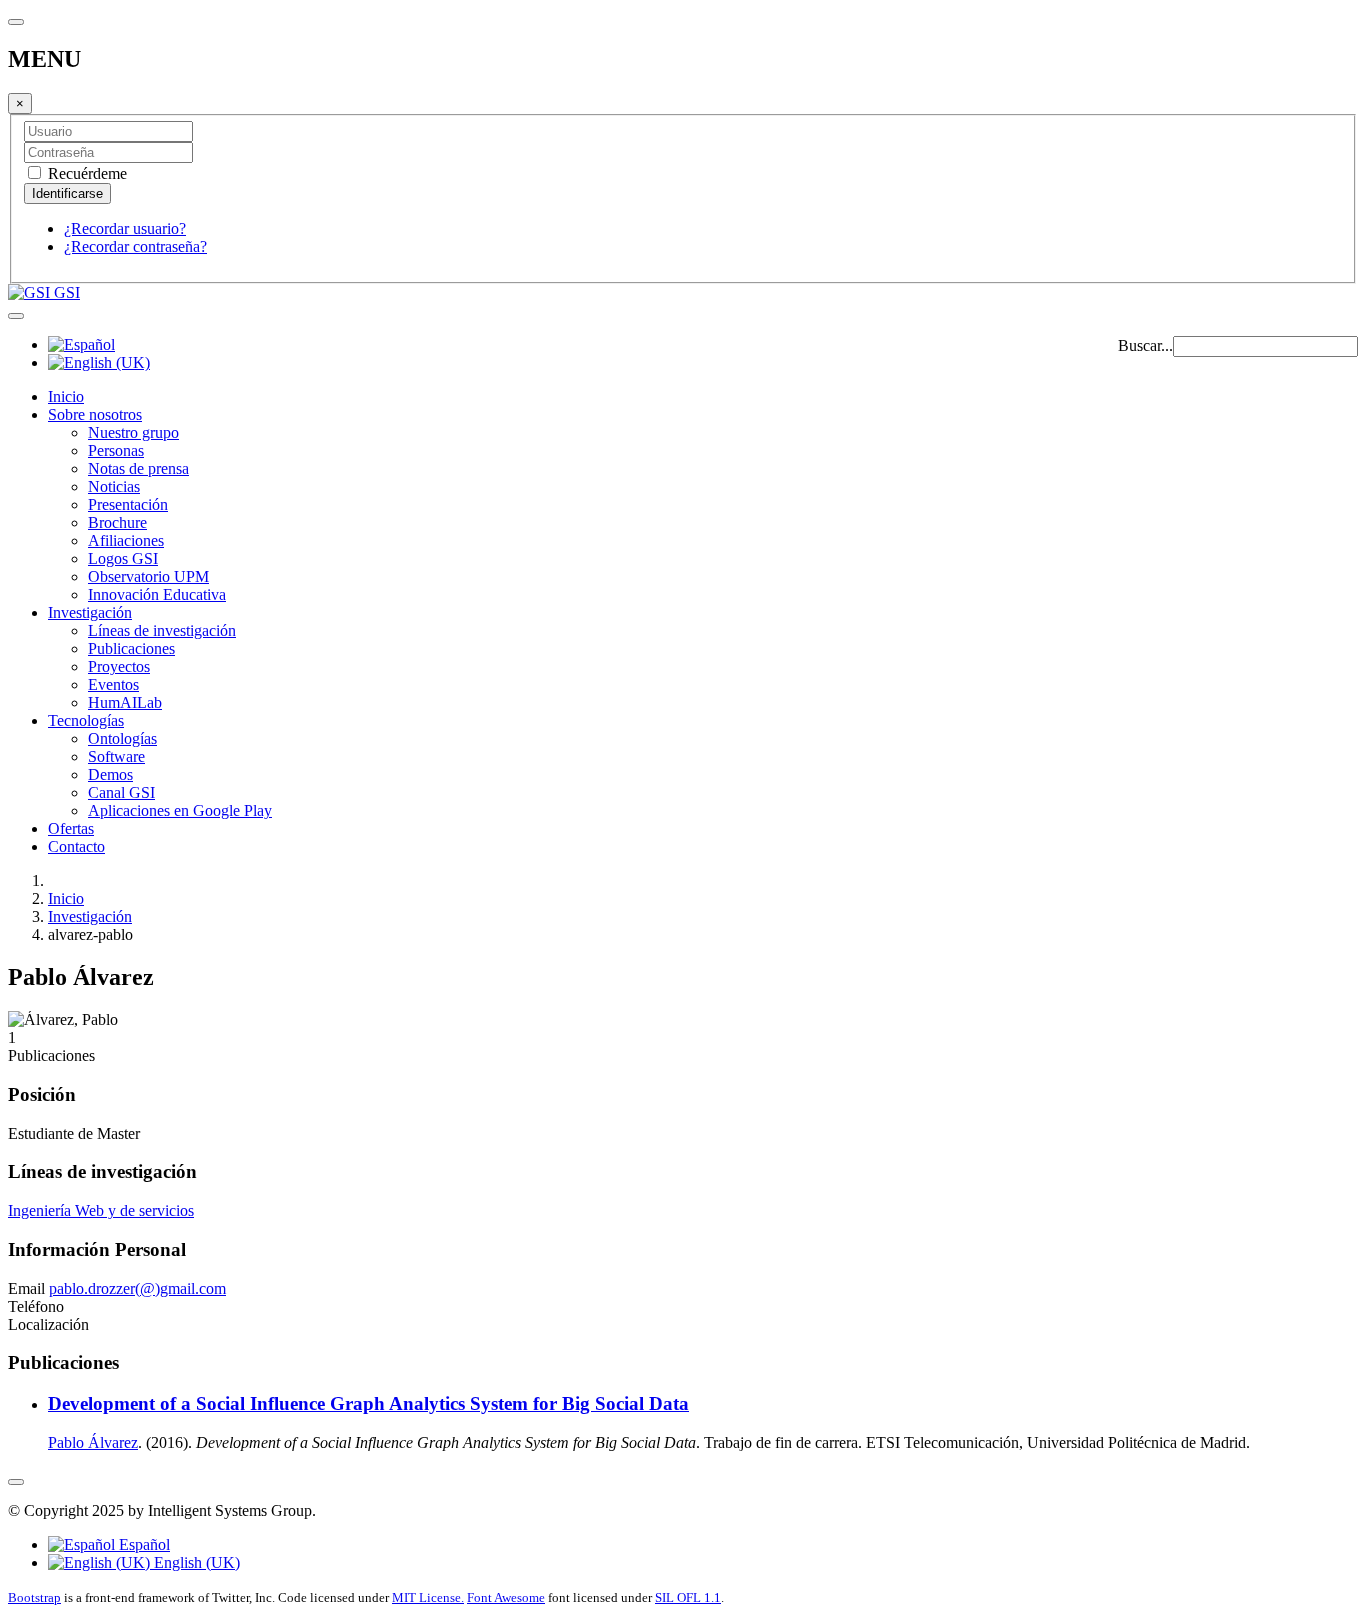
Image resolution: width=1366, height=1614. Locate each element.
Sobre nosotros (95, 414)
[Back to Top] (16, 1482)
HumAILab (125, 702)
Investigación (90, 612)
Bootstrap (34, 1597)
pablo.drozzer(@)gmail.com (137, 1288)
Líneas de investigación (162, 630)
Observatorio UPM (148, 576)
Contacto (76, 846)
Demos (110, 774)
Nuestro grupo (133, 432)
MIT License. (428, 1597)
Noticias (114, 486)
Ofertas (71, 828)
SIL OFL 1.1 (688, 1597)
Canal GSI (121, 792)
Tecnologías (86, 720)
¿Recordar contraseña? (135, 246)
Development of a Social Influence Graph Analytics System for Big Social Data (368, 1403)
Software (116, 756)
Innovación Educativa (157, 594)
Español (142, 1544)
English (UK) (195, 1562)
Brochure (117, 522)
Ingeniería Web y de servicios (101, 1210)
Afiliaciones (126, 540)
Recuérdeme (85, 173)
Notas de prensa (138, 468)
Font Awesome (506, 1597)
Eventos (113, 684)
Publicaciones (131, 648)
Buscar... (1145, 345)
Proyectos (119, 666)
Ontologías (122, 738)
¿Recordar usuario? (125, 228)
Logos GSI (123, 558)
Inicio (66, 396)
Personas (116, 450)
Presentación (128, 504)
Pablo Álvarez (93, 1442)
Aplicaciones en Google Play (180, 810)
